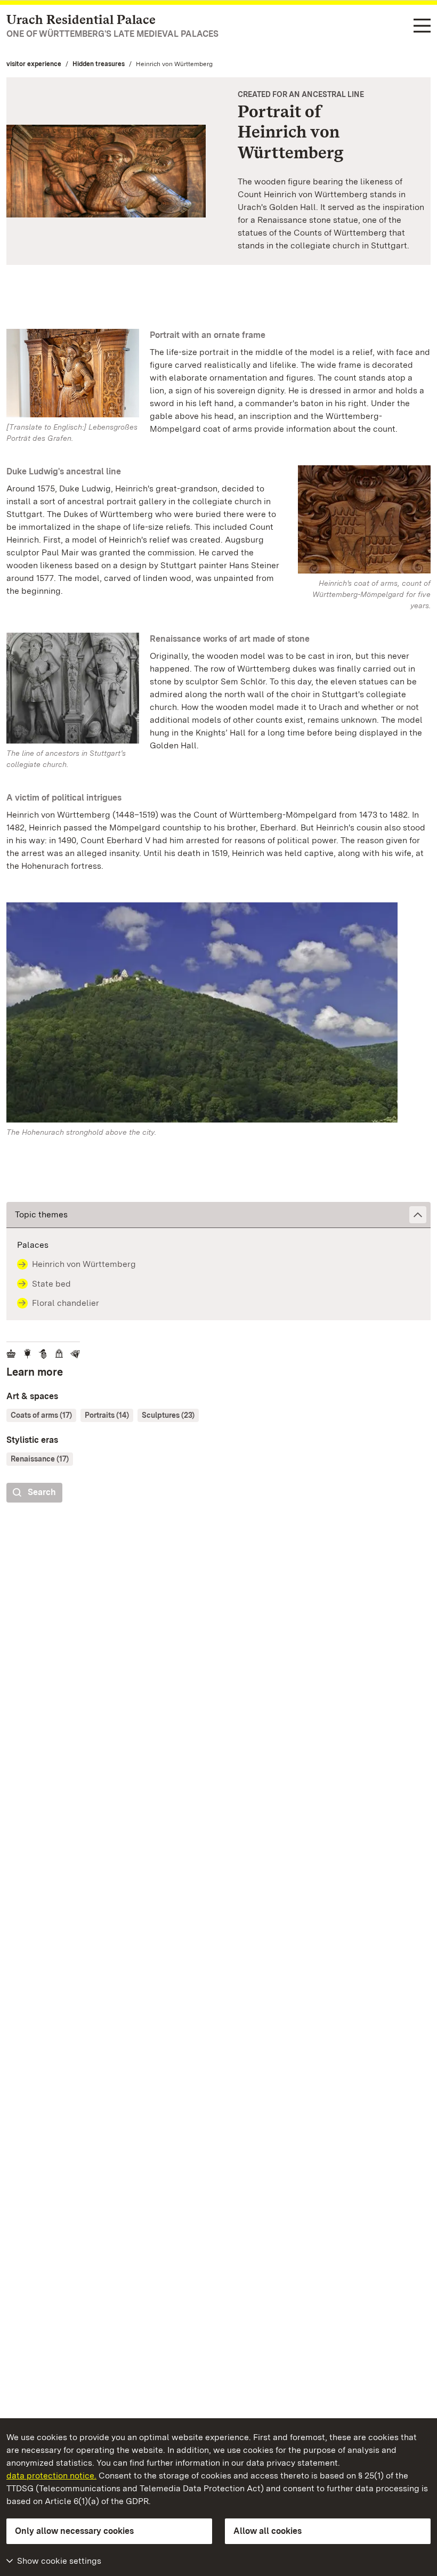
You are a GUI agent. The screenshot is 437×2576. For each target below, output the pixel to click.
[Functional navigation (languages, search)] (422, 26)
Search (42, 1492)
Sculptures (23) (168, 1415)
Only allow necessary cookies (74, 2531)
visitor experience (34, 64)
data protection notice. (51, 2476)
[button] (218, 1215)
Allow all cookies (268, 2531)
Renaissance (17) (40, 1459)
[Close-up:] (218, 1015)
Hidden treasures (99, 64)
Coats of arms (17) (41, 1415)
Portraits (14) (107, 1415)
